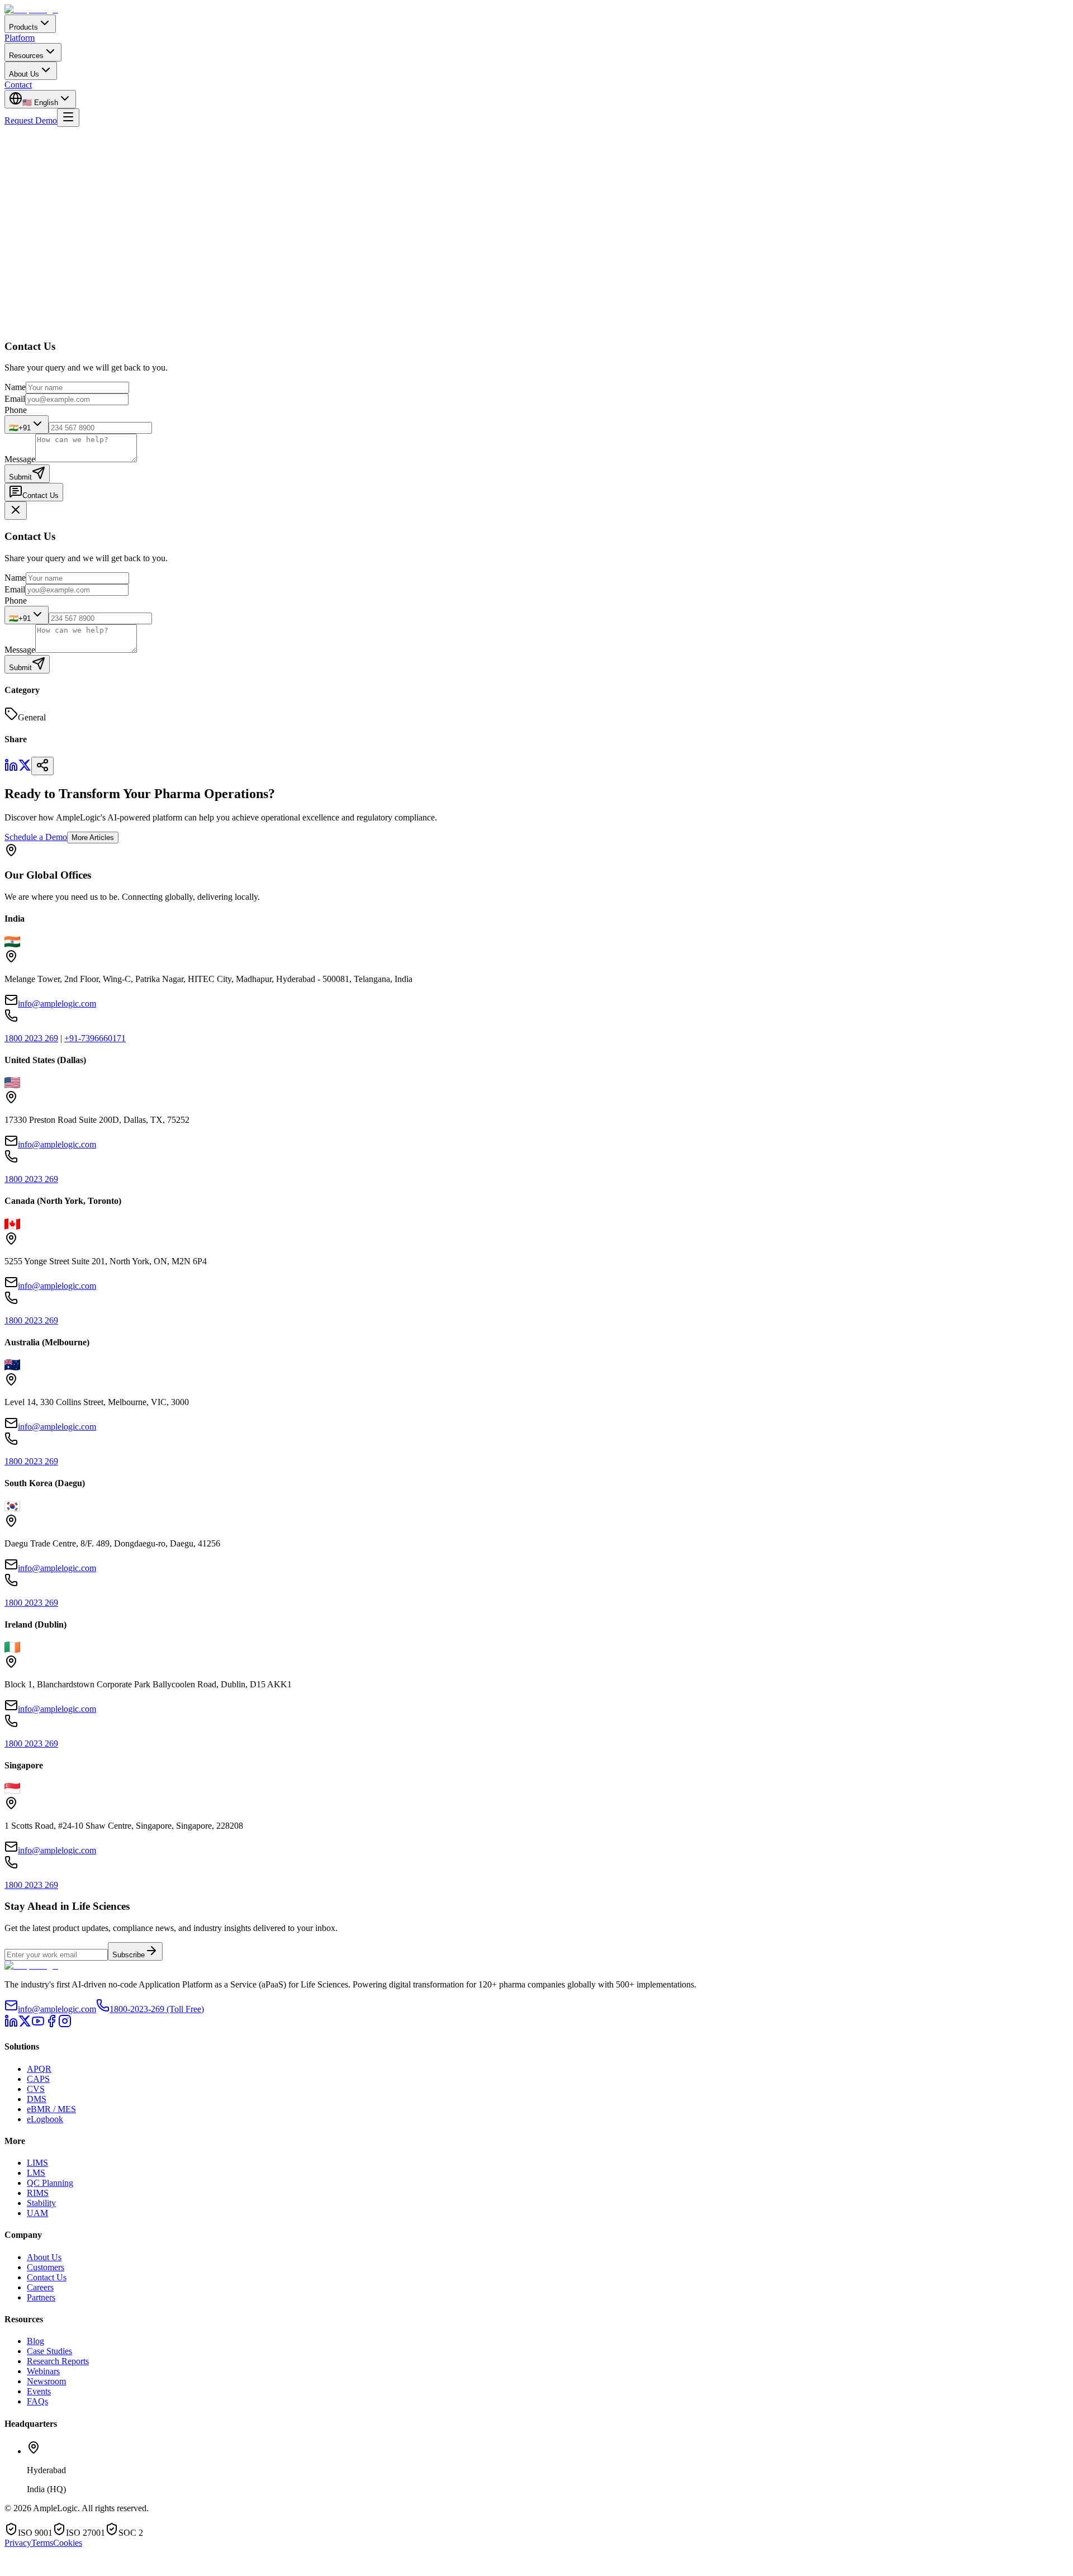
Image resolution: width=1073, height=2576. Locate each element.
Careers (40, 2287)
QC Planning (50, 2183)
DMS (37, 2099)
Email (15, 399)
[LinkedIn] (11, 2025)
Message (20, 459)
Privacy (18, 2543)
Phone (16, 410)
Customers (46, 2267)
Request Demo (31, 120)
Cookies (68, 2543)
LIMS (37, 2163)
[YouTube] (38, 2025)
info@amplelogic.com (57, 1004)
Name (15, 387)
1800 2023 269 (31, 1038)
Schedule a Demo (36, 837)
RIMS (38, 2193)
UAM (37, 2213)
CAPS (38, 2079)
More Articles (93, 838)
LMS (36, 2173)
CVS (36, 2089)
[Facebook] (51, 2025)
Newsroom (46, 2381)
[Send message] (184, 2566)
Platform (20, 38)
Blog (35, 2341)
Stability (41, 2203)
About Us (24, 74)
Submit (20, 477)
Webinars (43, 2371)
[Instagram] (65, 2025)
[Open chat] (37, 2570)
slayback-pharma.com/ (212, 336)
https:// (161, 336)
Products (23, 27)
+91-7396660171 (95, 1038)
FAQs (37, 2401)
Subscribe (129, 1955)
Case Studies (49, 2351)
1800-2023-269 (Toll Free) (157, 2009)
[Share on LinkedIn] (11, 769)
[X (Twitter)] (25, 2025)
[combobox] (27, 424)
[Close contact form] (16, 511)
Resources (26, 56)
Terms (42, 2543)
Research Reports (58, 2361)
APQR (39, 2069)
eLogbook (45, 2119)
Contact (18, 85)
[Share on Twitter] (25, 769)
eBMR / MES (51, 2109)
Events (39, 2391)
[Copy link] (42, 766)
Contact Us (41, 495)
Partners (41, 2297)
